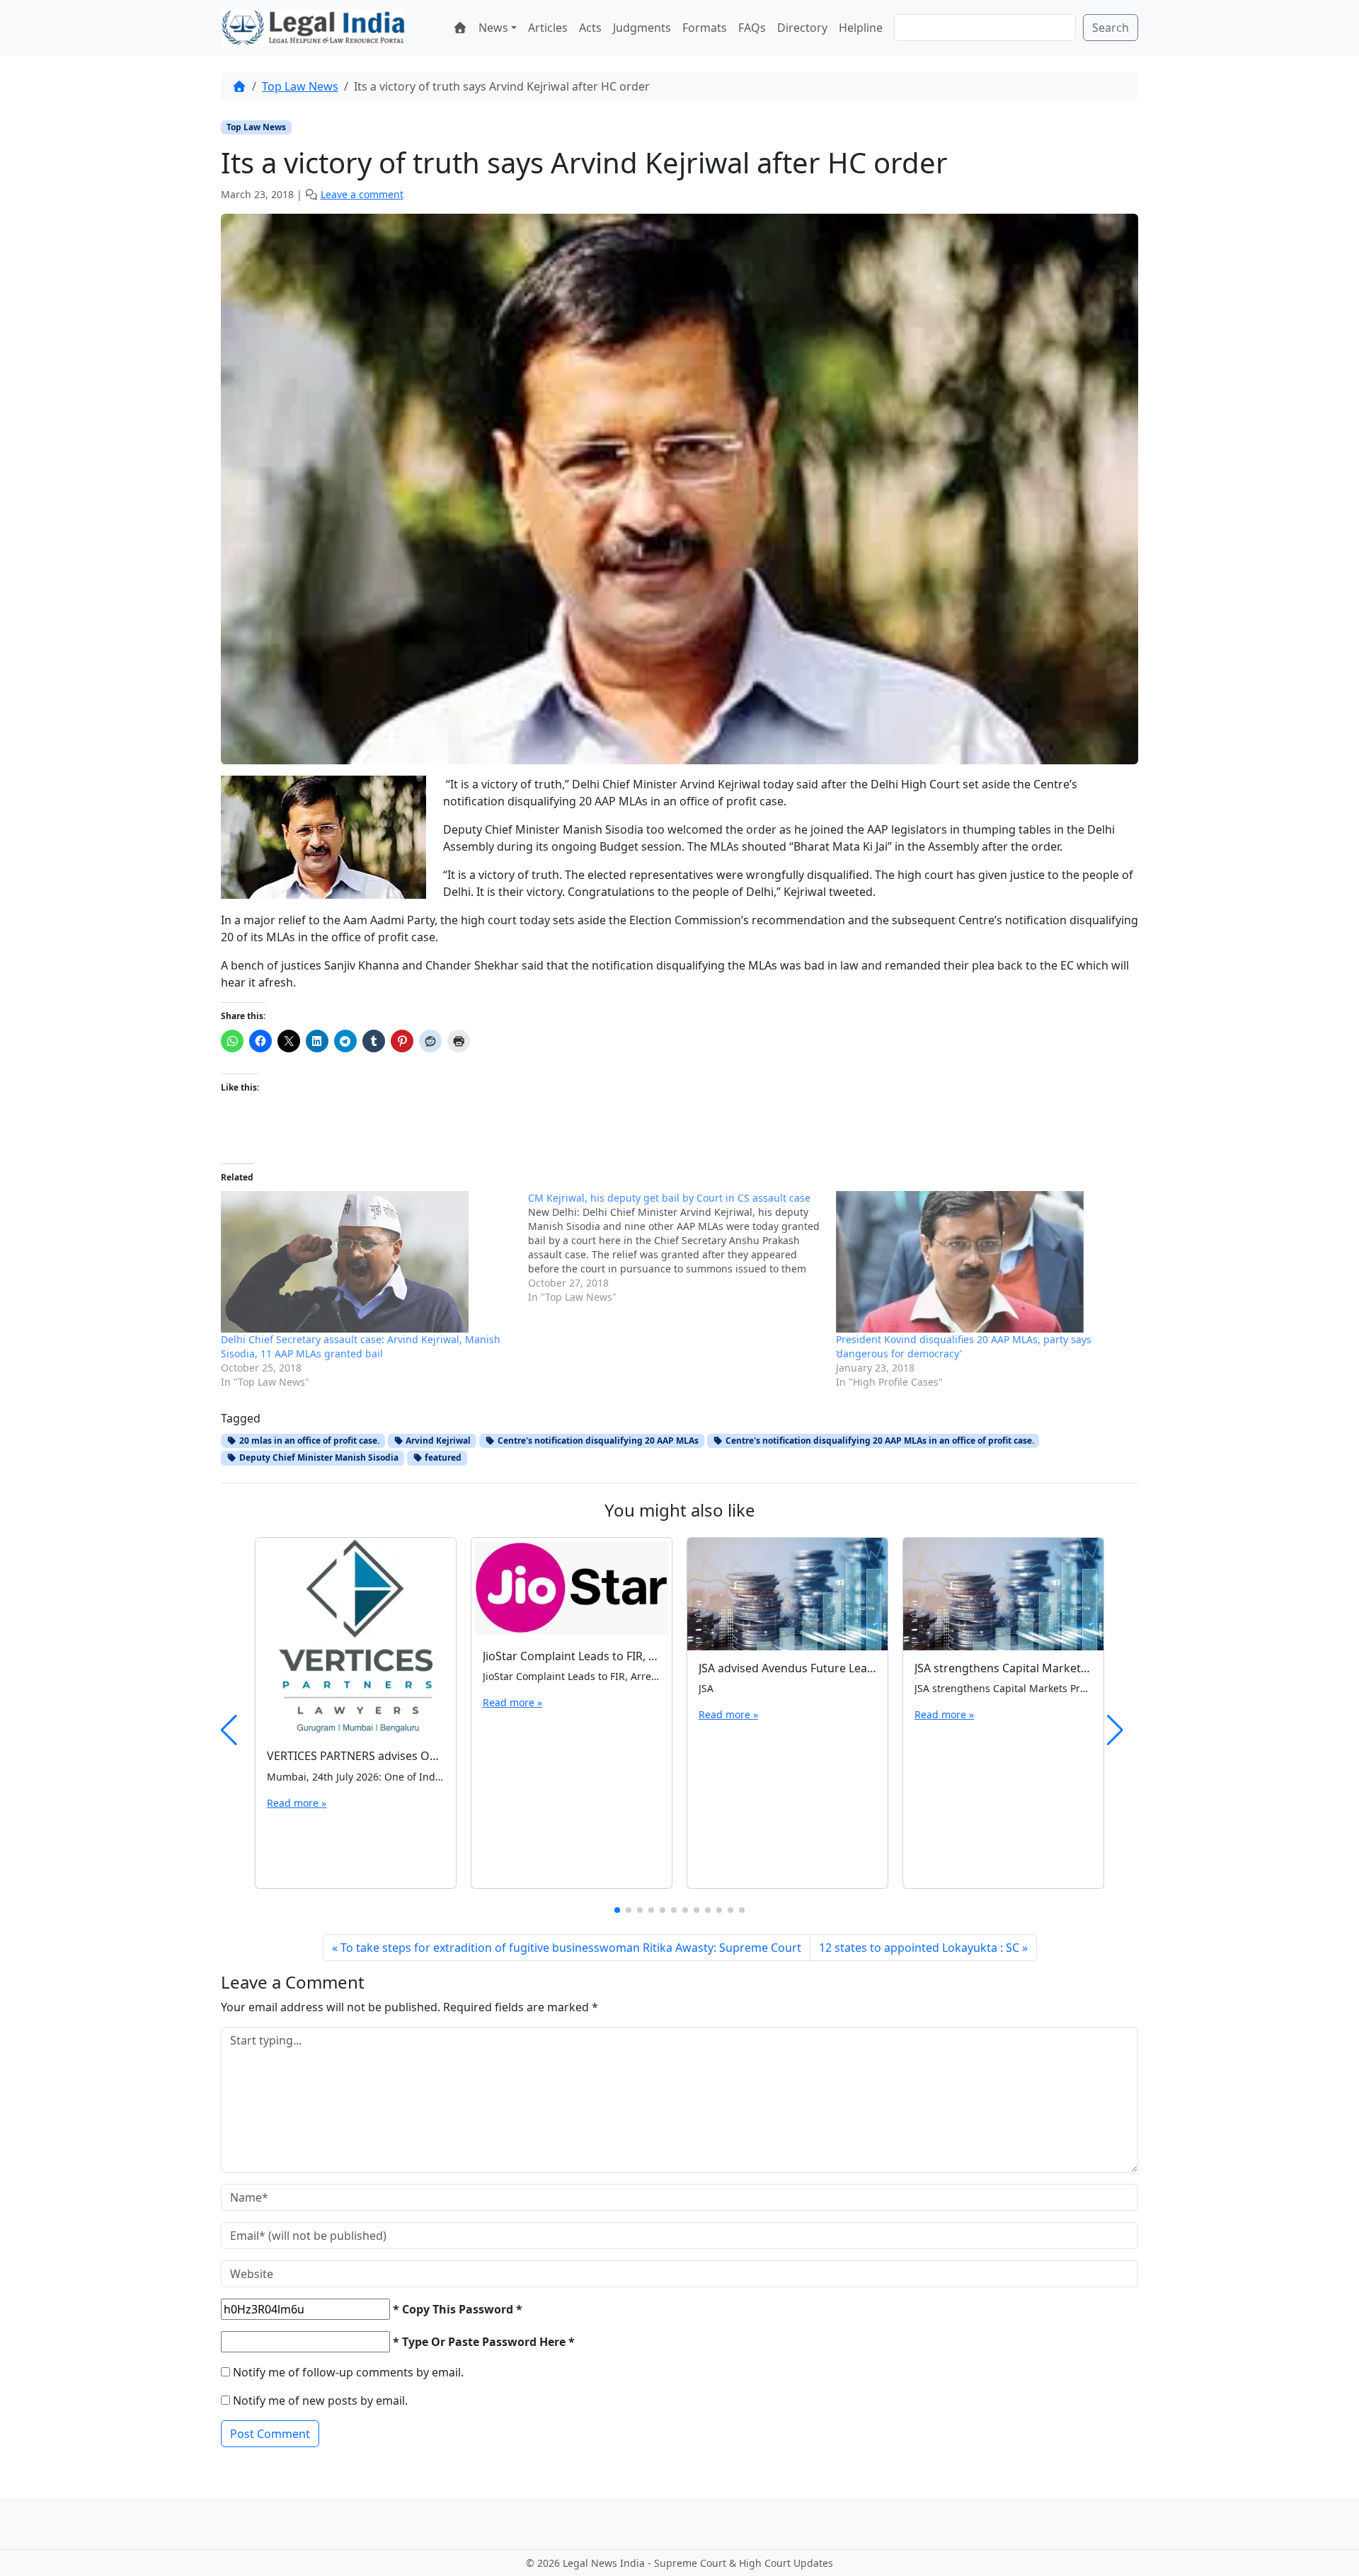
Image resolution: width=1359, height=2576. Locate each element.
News (493, 28)
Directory (802, 28)
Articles (548, 28)
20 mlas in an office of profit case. (308, 1441)
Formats (705, 28)
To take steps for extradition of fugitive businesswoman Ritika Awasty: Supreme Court (571, 1948)
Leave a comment (362, 194)
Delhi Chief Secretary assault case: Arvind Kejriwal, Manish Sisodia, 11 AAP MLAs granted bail (361, 1346)
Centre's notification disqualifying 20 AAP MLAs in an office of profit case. (879, 1441)
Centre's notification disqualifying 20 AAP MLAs (597, 1441)
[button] (617, 1910)
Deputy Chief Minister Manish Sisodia (318, 1457)
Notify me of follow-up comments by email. (348, 2372)
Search (1111, 28)
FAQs (752, 28)
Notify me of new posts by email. (320, 2400)
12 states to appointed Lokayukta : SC (919, 1948)
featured (442, 1457)
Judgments (642, 28)
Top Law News (300, 86)
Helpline (861, 28)
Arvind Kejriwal (437, 1441)
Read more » (297, 1803)
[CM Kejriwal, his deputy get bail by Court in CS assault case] (682, 1248)
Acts (590, 28)
